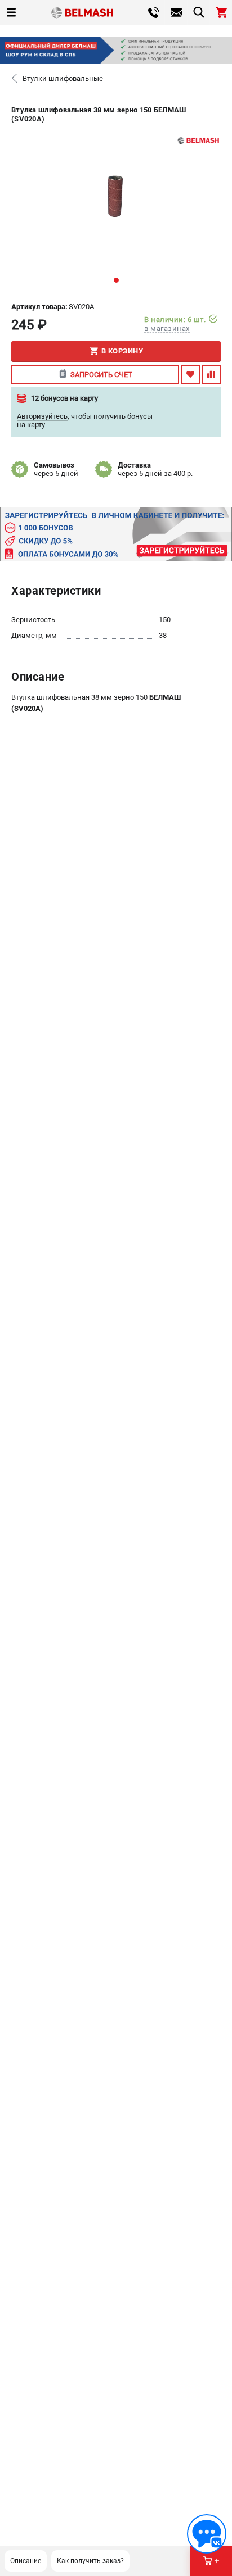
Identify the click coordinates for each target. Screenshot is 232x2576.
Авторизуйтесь (42, 416)
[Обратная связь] (207, 2534)
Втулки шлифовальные (63, 78)
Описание (26, 2561)
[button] (116, 280)
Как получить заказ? (90, 2561)
